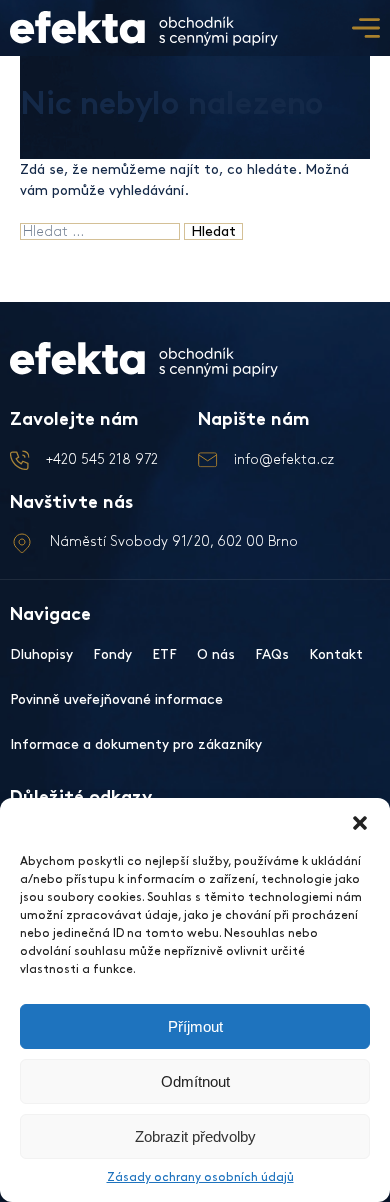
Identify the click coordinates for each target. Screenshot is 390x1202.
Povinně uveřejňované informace (116, 699)
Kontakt (336, 654)
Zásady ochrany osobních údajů (200, 1177)
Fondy (112, 654)
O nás (216, 654)
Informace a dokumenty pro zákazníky (136, 744)
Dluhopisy (41, 654)
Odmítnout (195, 1081)
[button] (360, 823)
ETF (164, 654)
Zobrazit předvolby (195, 1136)
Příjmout (195, 1026)
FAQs (272, 654)
